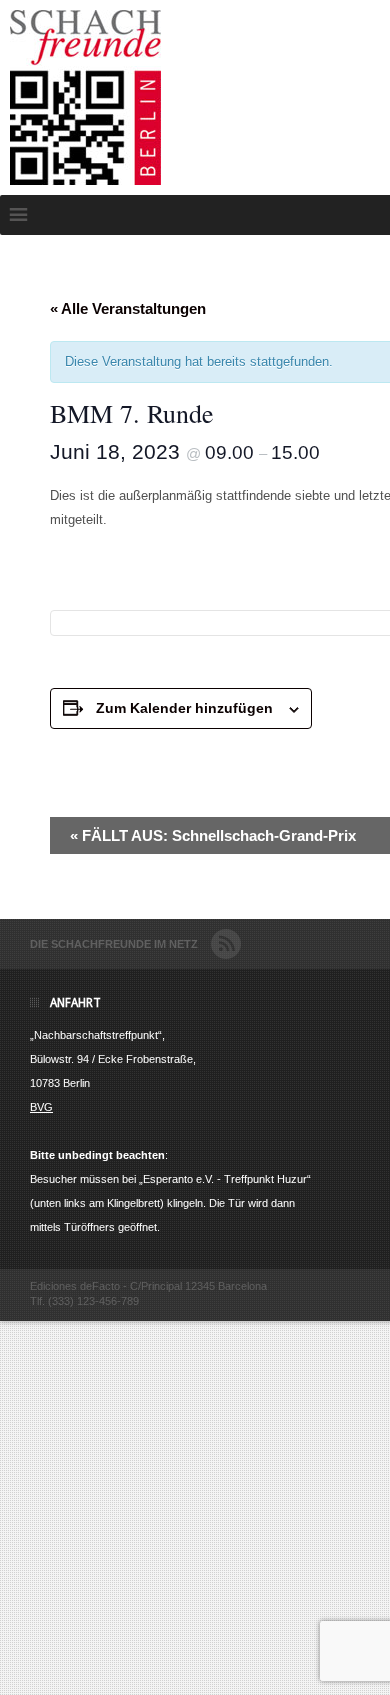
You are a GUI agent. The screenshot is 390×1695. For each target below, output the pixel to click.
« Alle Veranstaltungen (128, 308)
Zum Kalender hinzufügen (184, 708)
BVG (41, 1107)
